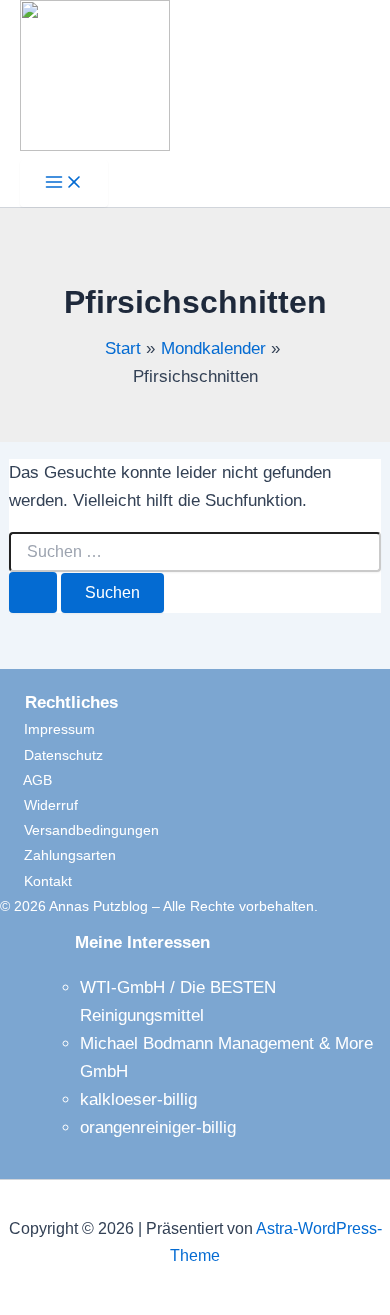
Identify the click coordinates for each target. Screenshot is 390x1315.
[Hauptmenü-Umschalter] (64, 183)
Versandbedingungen (79, 830)
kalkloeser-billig (138, 1099)
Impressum (47, 729)
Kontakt (36, 881)
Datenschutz (51, 755)
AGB (26, 780)
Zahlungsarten (58, 855)
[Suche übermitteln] (33, 592)
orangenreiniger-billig (158, 1127)
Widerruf (39, 805)
